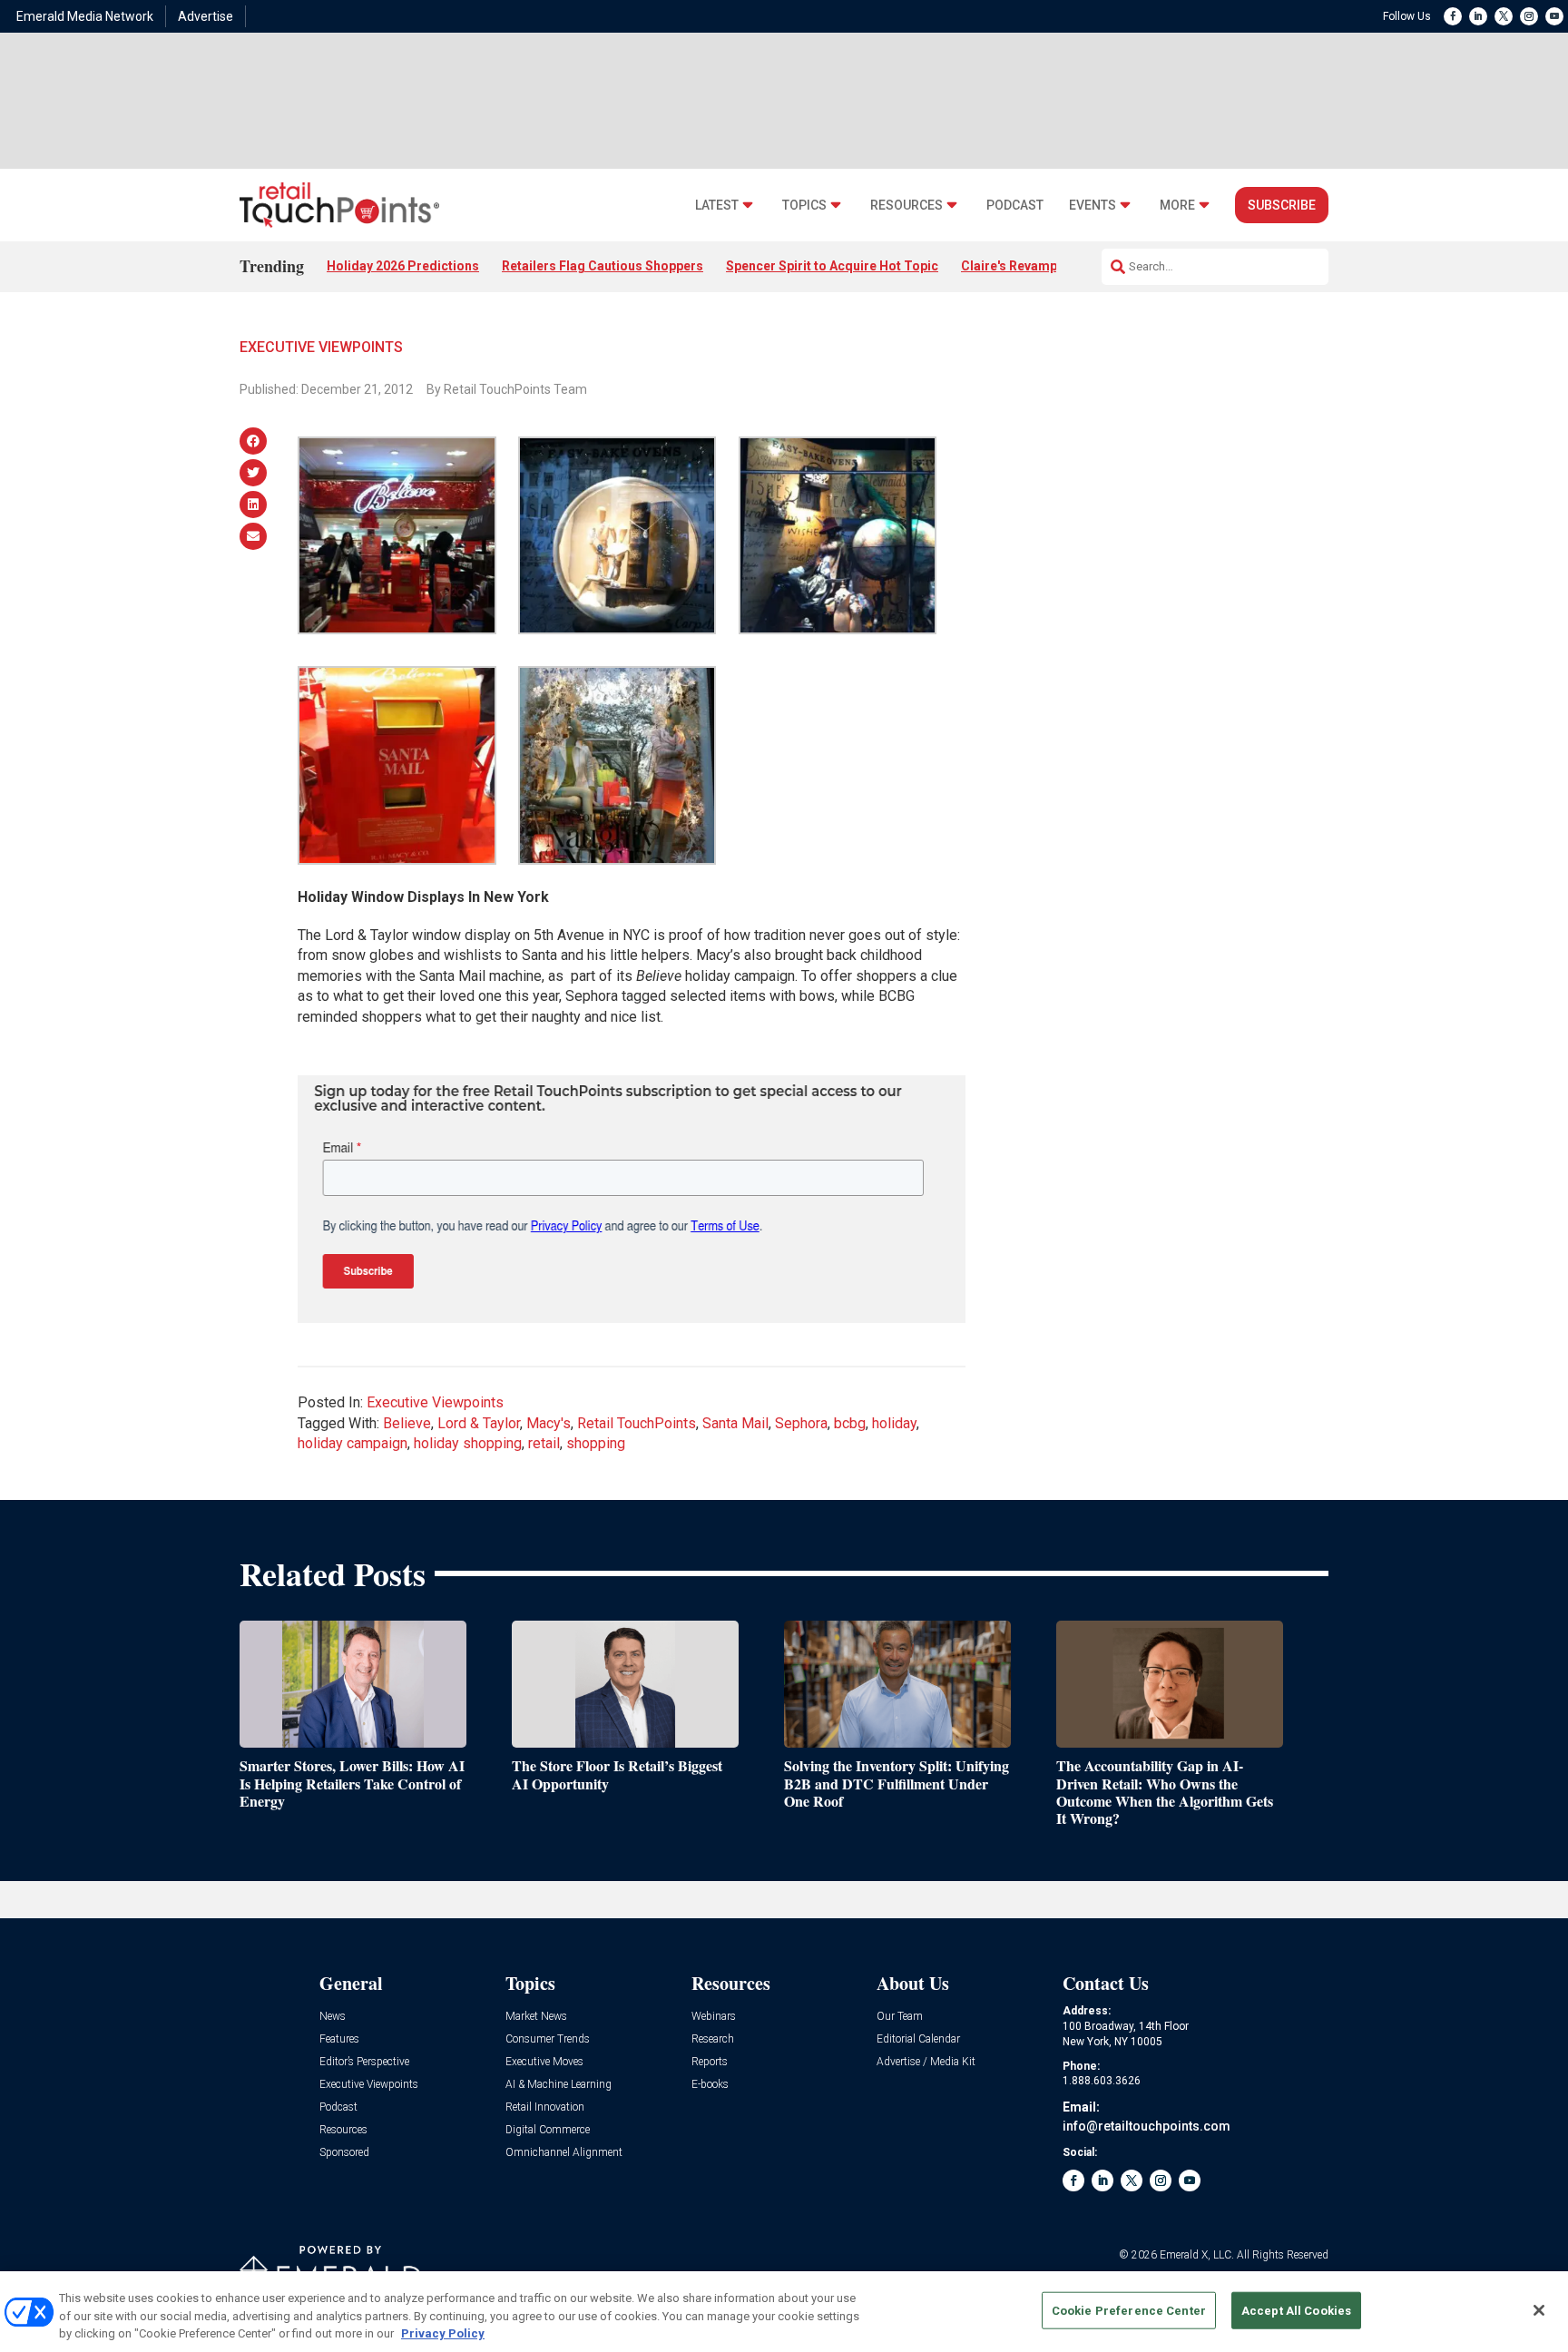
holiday (894, 1423)
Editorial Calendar (918, 2039)
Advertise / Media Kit (926, 2062)
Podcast (1015, 206)
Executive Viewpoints (321, 347)
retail (544, 1443)
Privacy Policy (443, 2333)
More (1177, 206)
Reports (710, 2062)
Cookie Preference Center (1129, 2310)
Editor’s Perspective (364, 2062)
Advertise (206, 16)
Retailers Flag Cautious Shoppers (603, 266)
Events (1093, 206)
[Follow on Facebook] (1453, 16)
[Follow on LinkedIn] (1478, 16)
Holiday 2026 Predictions (403, 266)
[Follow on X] (1504, 16)
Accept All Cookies (1296, 2310)
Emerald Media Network (85, 16)
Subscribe (1282, 205)
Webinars (714, 2017)
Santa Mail (735, 1423)
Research (713, 2039)
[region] (784, 2312)
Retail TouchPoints (637, 1423)
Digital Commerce (548, 2130)
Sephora (801, 1423)
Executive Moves (544, 2062)
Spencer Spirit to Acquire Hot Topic (832, 266)
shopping (596, 1443)
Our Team (900, 2017)
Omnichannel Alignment (564, 2153)
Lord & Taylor (479, 1423)
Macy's (549, 1423)
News (333, 2017)
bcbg (850, 1423)
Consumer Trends (548, 2039)
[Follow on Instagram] (1529, 16)
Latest (717, 206)
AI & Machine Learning (559, 2085)
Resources (906, 206)
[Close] (1539, 2310)
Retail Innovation (545, 2107)
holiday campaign (353, 1443)
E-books (710, 2085)
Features (339, 2039)
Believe (407, 1423)
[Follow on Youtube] (1554, 16)
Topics (804, 206)
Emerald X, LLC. (1197, 2255)
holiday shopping (468, 1443)
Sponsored (344, 2153)
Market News (536, 2017)
